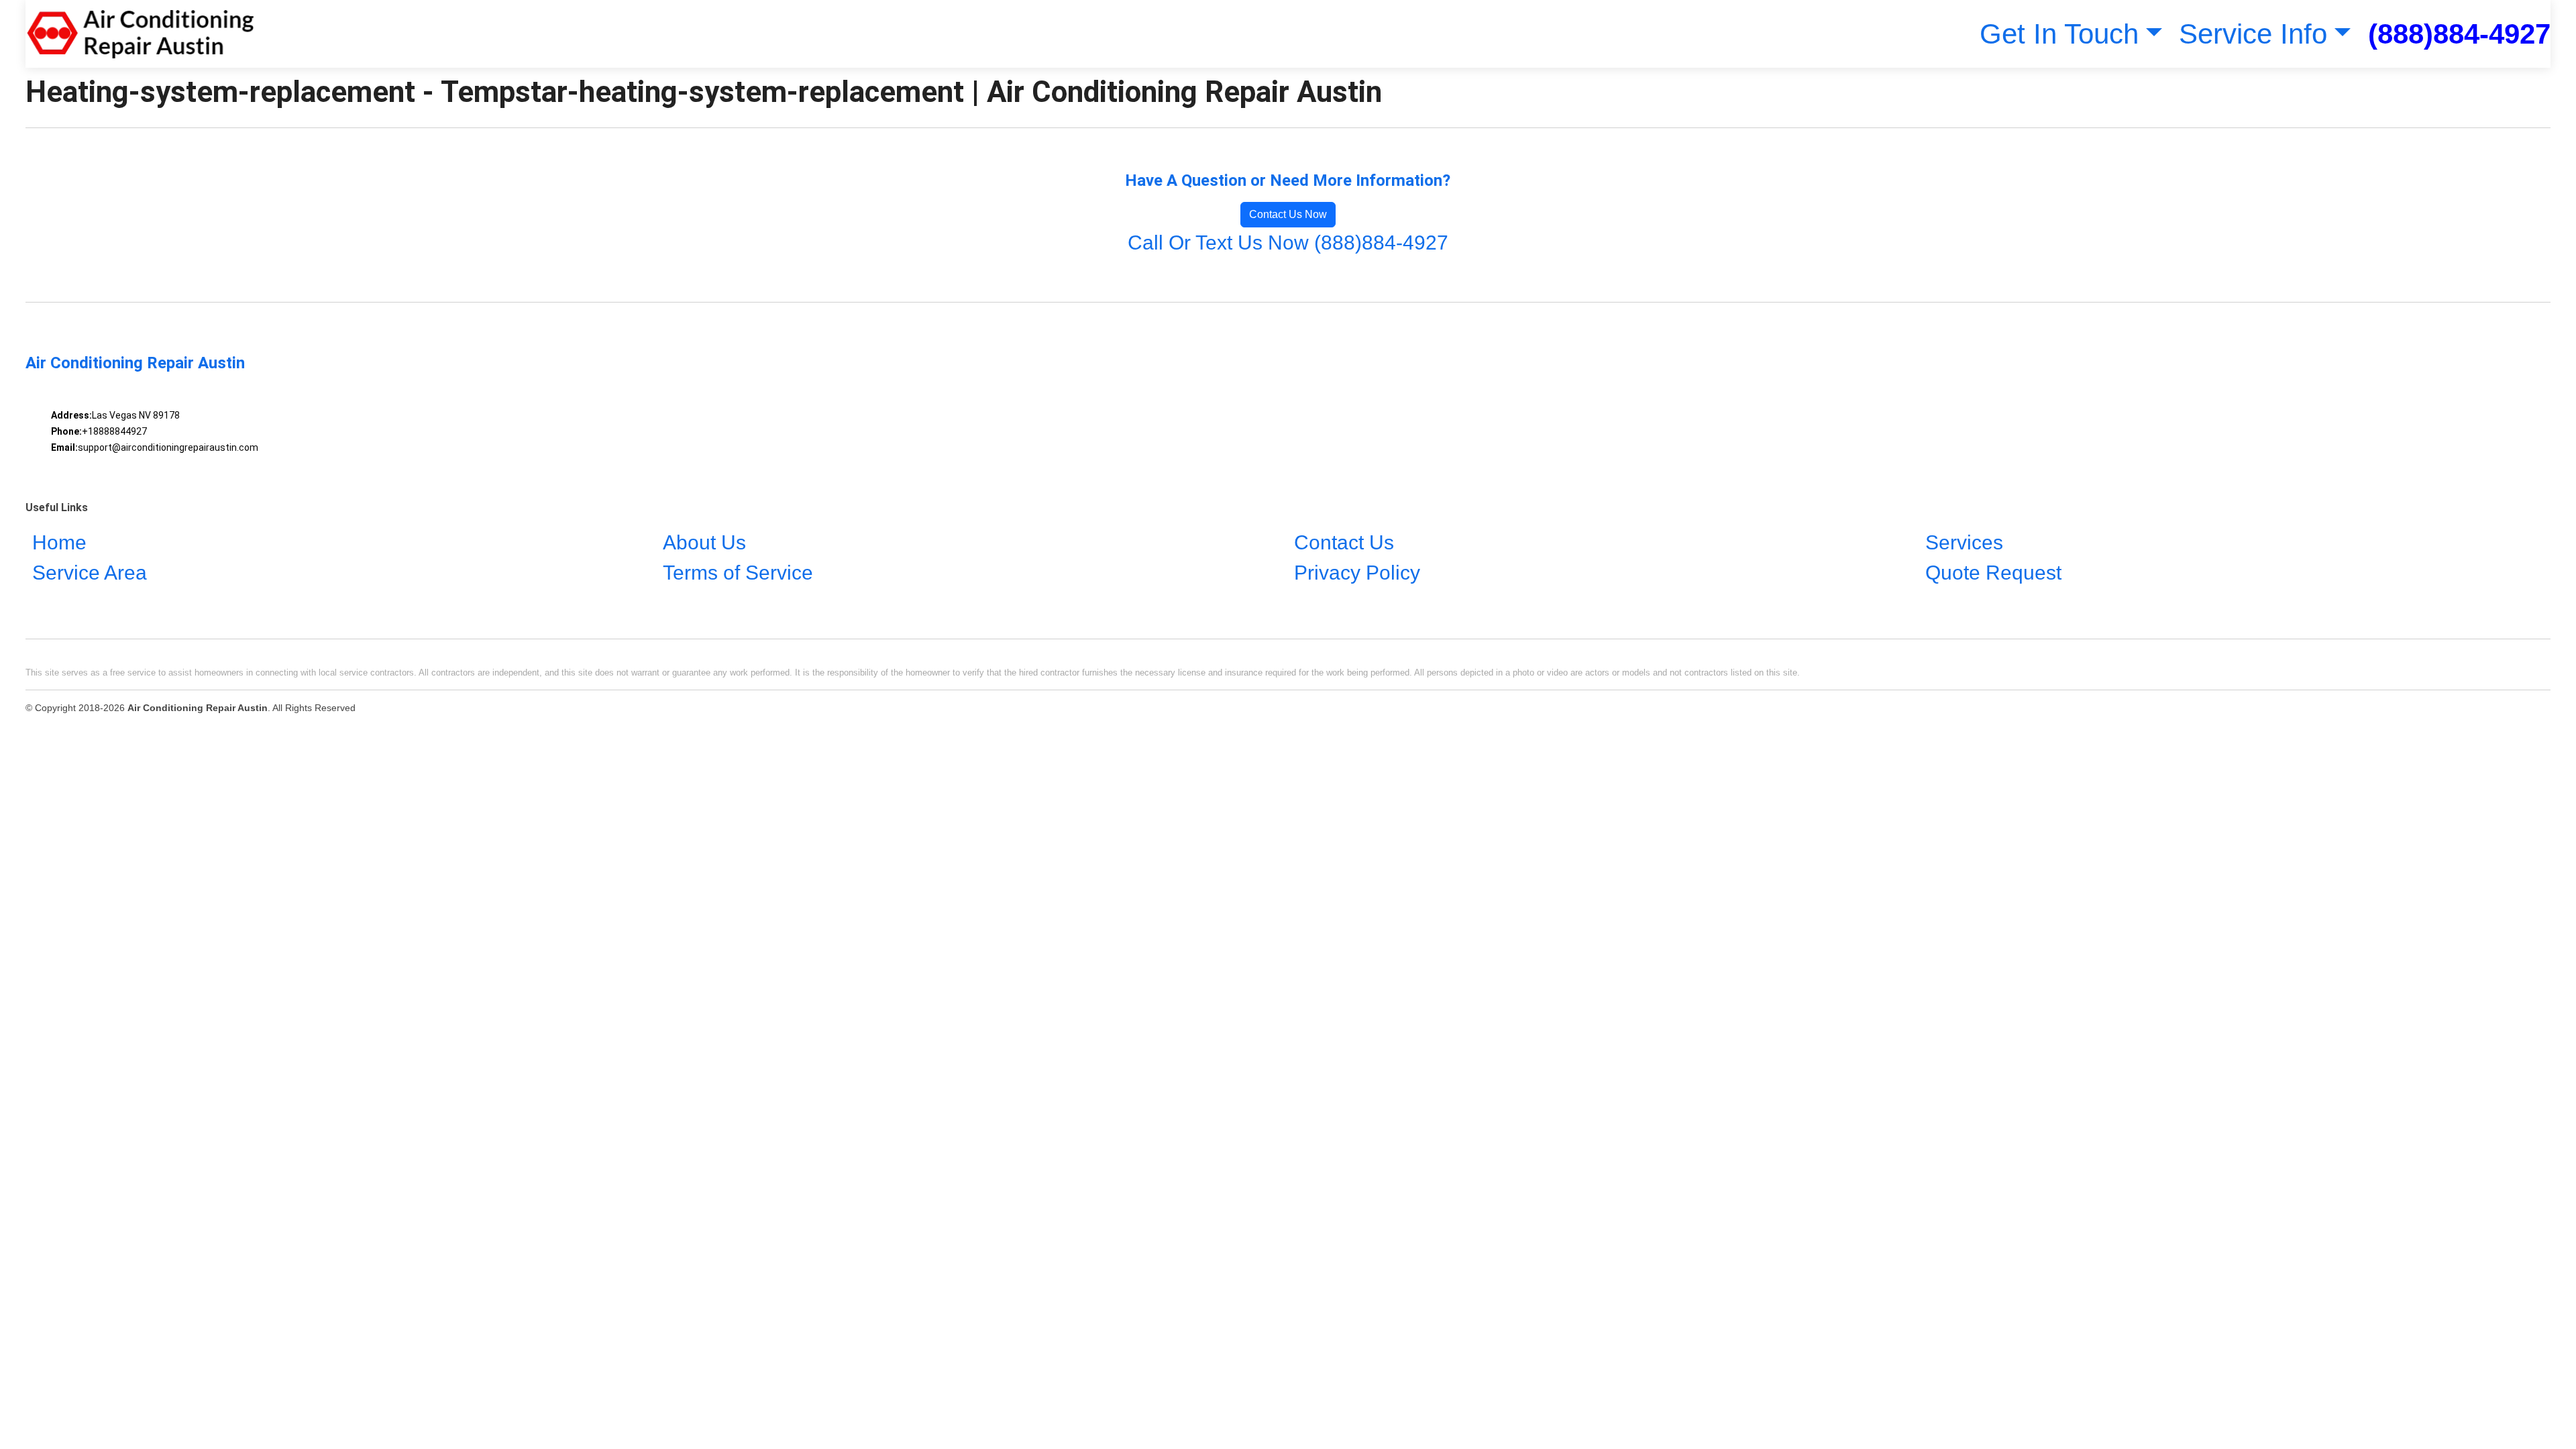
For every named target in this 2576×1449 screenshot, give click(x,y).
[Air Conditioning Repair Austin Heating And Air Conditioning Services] (140, 34)
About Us (704, 542)
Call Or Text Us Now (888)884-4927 (1288, 243)
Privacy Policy (1357, 573)
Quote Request (1993, 573)
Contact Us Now (1288, 214)
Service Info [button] (2253, 34)
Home (59, 542)
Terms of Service (738, 573)
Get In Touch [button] (2059, 34)
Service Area (90, 573)
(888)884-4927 (2459, 34)
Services (1964, 542)
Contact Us (1344, 542)
